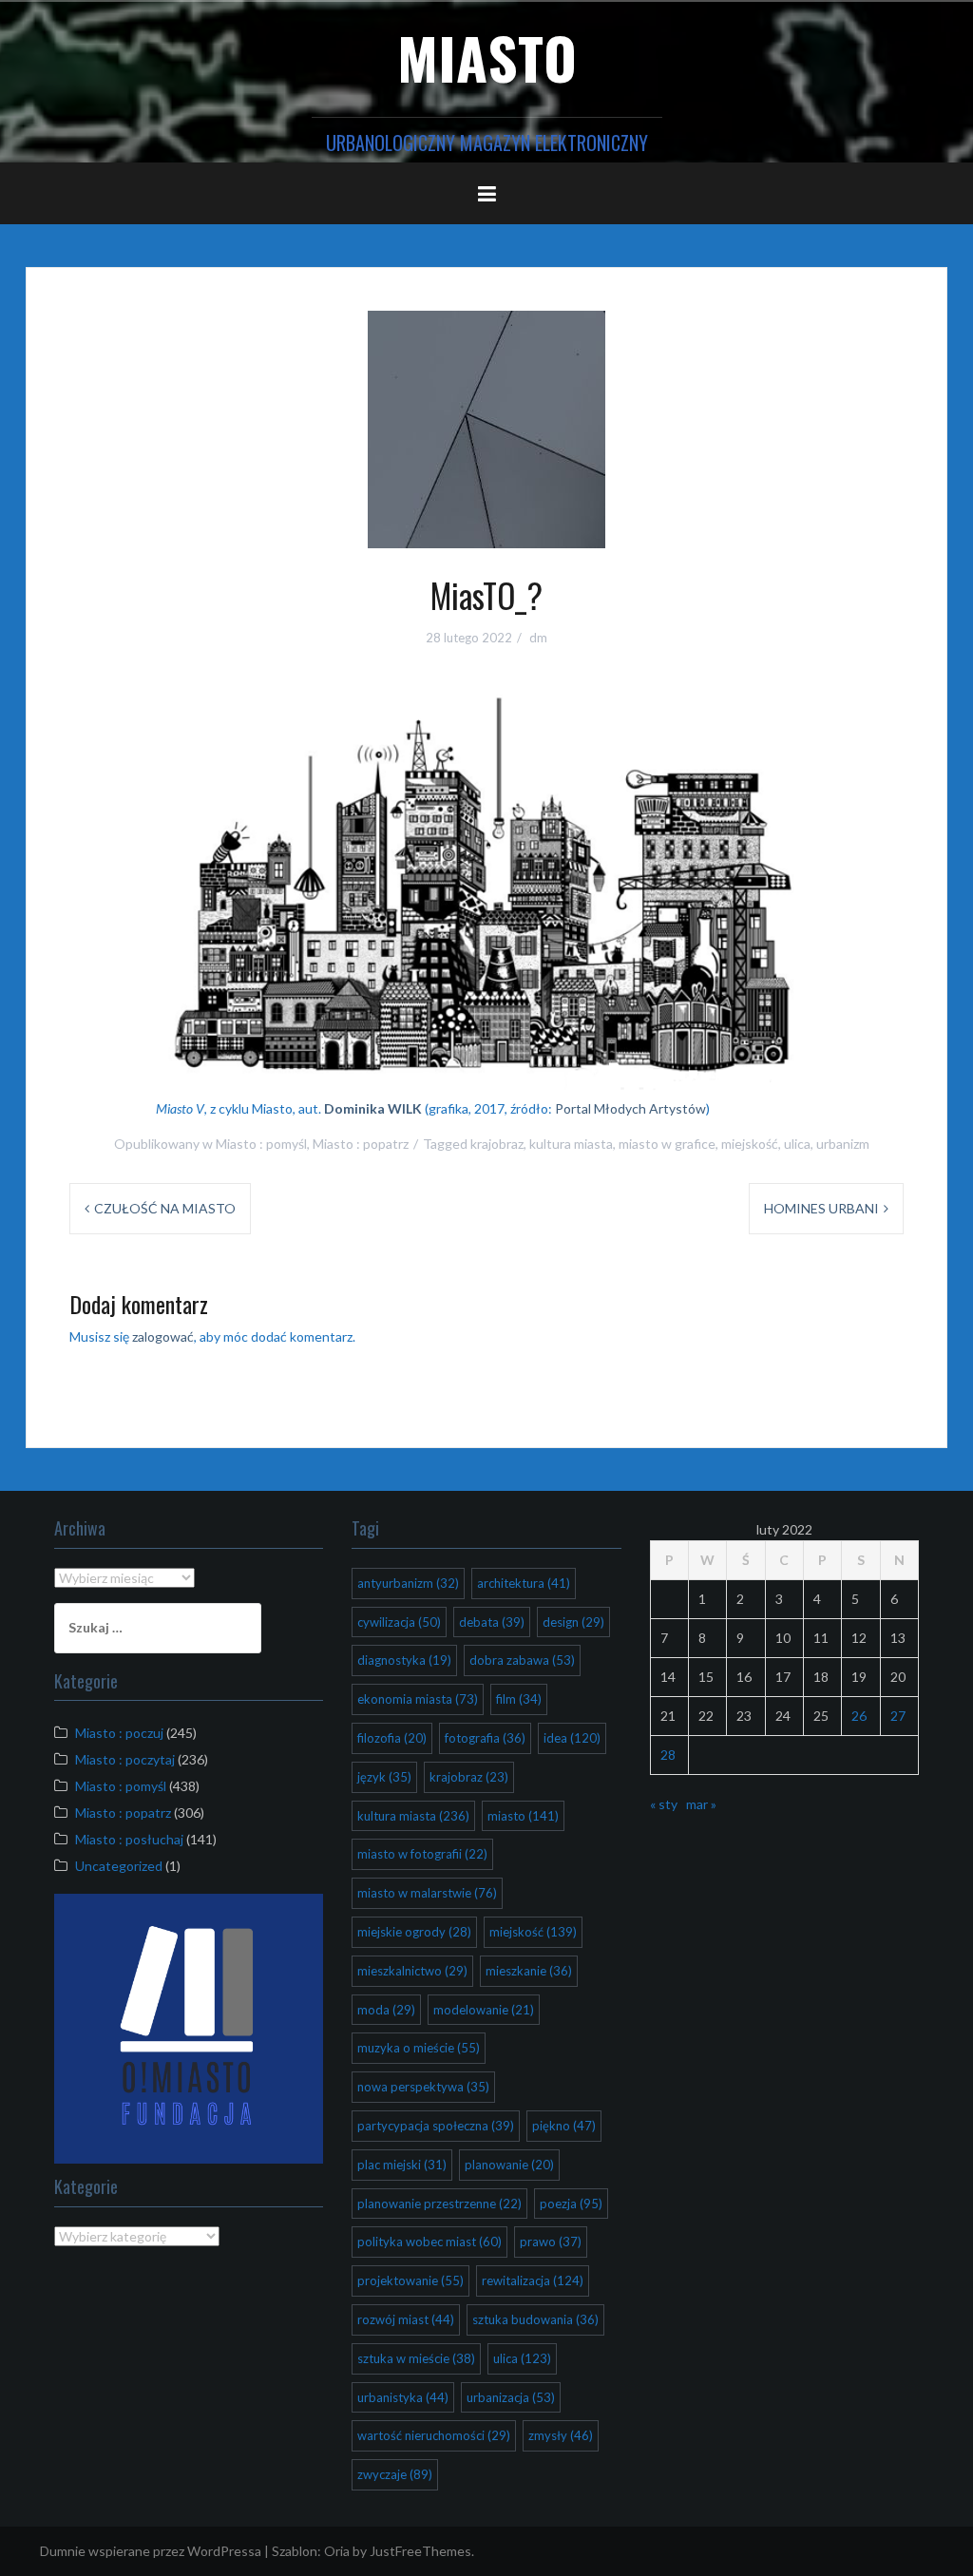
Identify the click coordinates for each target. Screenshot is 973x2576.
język (384, 1777)
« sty (664, 1804)
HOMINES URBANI (821, 1208)
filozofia (392, 1738)
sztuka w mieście (416, 2358)
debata (492, 1622)
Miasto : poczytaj (125, 1759)
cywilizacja (399, 1622)
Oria (337, 2551)
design (573, 1622)
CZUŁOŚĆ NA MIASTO (165, 1208)
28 (668, 1755)
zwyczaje (395, 2474)
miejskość (750, 1144)
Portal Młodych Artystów (630, 1108)
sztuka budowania (535, 2319)
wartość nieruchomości (434, 2435)
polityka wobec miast (429, 2242)
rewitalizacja (533, 2280)
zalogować (163, 1336)
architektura (524, 1583)
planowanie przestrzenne (439, 2204)
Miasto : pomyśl (261, 1144)
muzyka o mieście (419, 2048)
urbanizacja (511, 2397)
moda (386, 2010)
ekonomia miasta (418, 1699)
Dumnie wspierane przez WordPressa (151, 2551)
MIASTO (487, 57)
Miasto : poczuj (119, 1733)
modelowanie (484, 2010)
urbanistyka (403, 2397)
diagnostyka (404, 1660)
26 (859, 1716)
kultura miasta (571, 1144)
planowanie (509, 2165)
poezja (571, 2204)
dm (538, 638)
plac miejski (402, 2165)
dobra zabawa (522, 1660)
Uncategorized (119, 1866)
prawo (551, 2242)
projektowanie (410, 2280)
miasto (523, 1816)
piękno (564, 2126)
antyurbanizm (408, 1583)
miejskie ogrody (414, 1932)
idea (572, 1738)
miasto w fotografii (422, 1854)
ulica (797, 1144)
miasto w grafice (667, 1144)
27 (898, 1716)
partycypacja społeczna (436, 2126)
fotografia (485, 1738)
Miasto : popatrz (361, 1144)
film (519, 1699)
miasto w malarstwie (427, 1893)
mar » (701, 1804)
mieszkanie (529, 1971)
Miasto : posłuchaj (129, 1839)
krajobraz (497, 1144)
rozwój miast (406, 2319)
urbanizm (843, 1144)
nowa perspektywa (423, 2087)
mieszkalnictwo (412, 1971)
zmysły (561, 2435)
